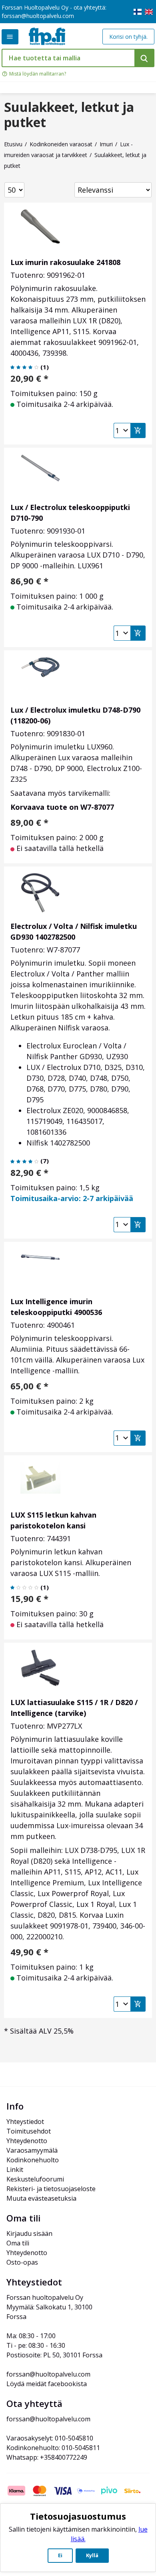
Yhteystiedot (25, 2122)
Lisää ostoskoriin (138, 430)
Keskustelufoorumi (35, 2179)
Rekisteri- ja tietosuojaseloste (51, 2189)
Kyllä (92, 2555)
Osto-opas (22, 2262)
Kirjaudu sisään (29, 2233)
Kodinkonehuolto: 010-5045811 (53, 2448)
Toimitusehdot (29, 2131)
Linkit (15, 2170)
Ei (60, 2555)
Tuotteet (10, 37)
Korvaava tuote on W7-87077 (62, 807)
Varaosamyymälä (32, 2150)
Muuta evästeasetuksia (41, 2198)
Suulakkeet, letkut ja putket (69, 115)
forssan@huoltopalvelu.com (38, 16)
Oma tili (18, 2243)
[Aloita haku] (144, 58)
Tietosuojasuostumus (78, 2516)
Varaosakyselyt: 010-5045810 (50, 2438)
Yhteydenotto (27, 2141)
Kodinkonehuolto (33, 2160)
